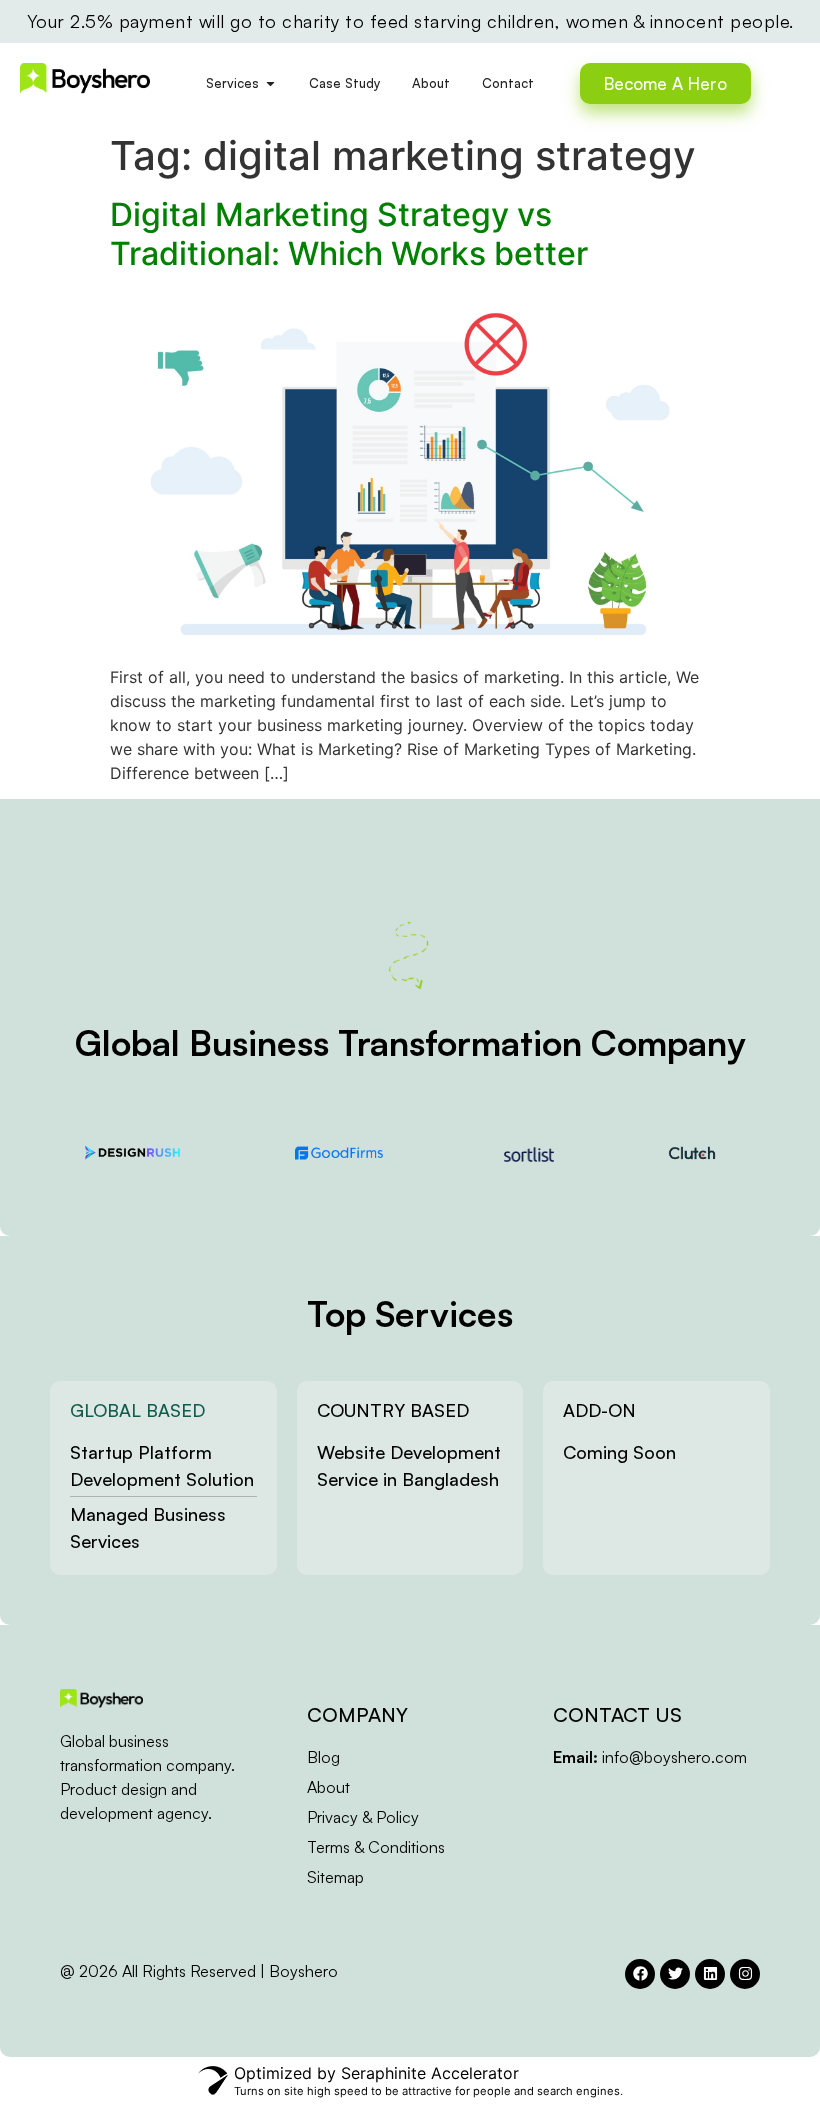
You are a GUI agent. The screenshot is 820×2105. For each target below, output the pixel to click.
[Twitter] (675, 1974)
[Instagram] (745, 1974)
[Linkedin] (710, 1974)
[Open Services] (270, 84)
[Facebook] (640, 1974)
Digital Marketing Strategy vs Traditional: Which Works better (349, 233)
